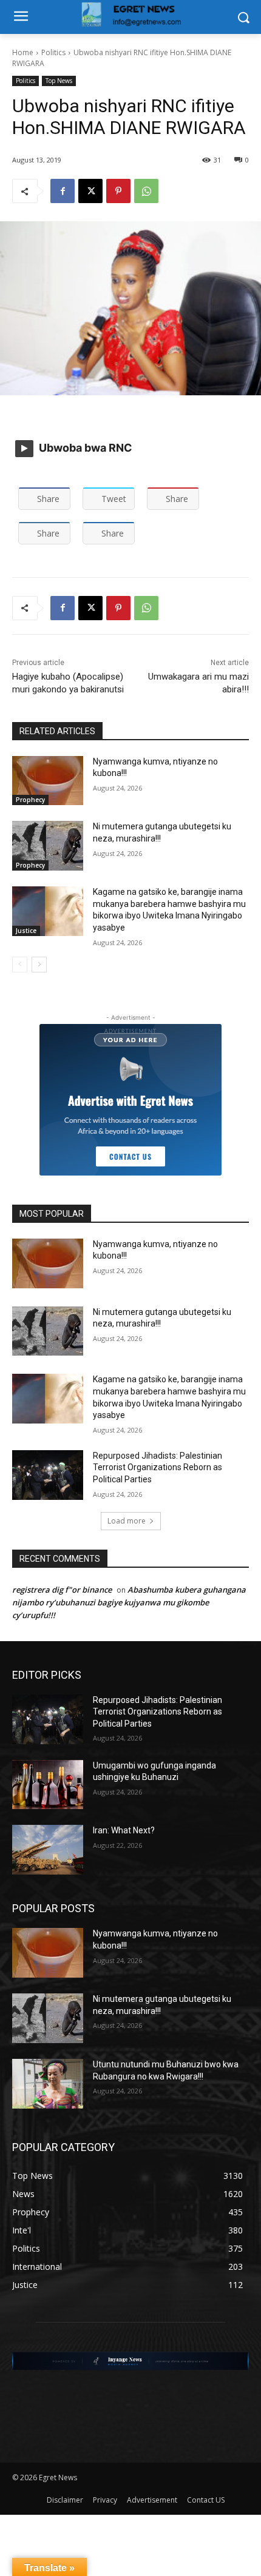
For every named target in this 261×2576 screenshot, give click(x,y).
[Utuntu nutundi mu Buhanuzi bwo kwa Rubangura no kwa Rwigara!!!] (48, 2084)
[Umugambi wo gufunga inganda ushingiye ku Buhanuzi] (48, 1785)
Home (23, 52)
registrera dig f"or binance (62, 1590)
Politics (53, 52)
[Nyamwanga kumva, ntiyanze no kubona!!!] (48, 781)
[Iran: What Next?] (48, 1850)
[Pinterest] (118, 191)
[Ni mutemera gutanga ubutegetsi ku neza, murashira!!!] (48, 846)
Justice (26, 931)
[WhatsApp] (146, 191)
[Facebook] (63, 191)
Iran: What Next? (124, 1830)
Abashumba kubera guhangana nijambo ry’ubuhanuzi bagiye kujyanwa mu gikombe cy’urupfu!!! (129, 1602)
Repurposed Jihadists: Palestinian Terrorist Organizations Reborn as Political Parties (158, 1467)
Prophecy (30, 800)
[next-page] (39, 965)
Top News (59, 81)
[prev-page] (20, 965)
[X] (90, 191)
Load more (127, 1521)
